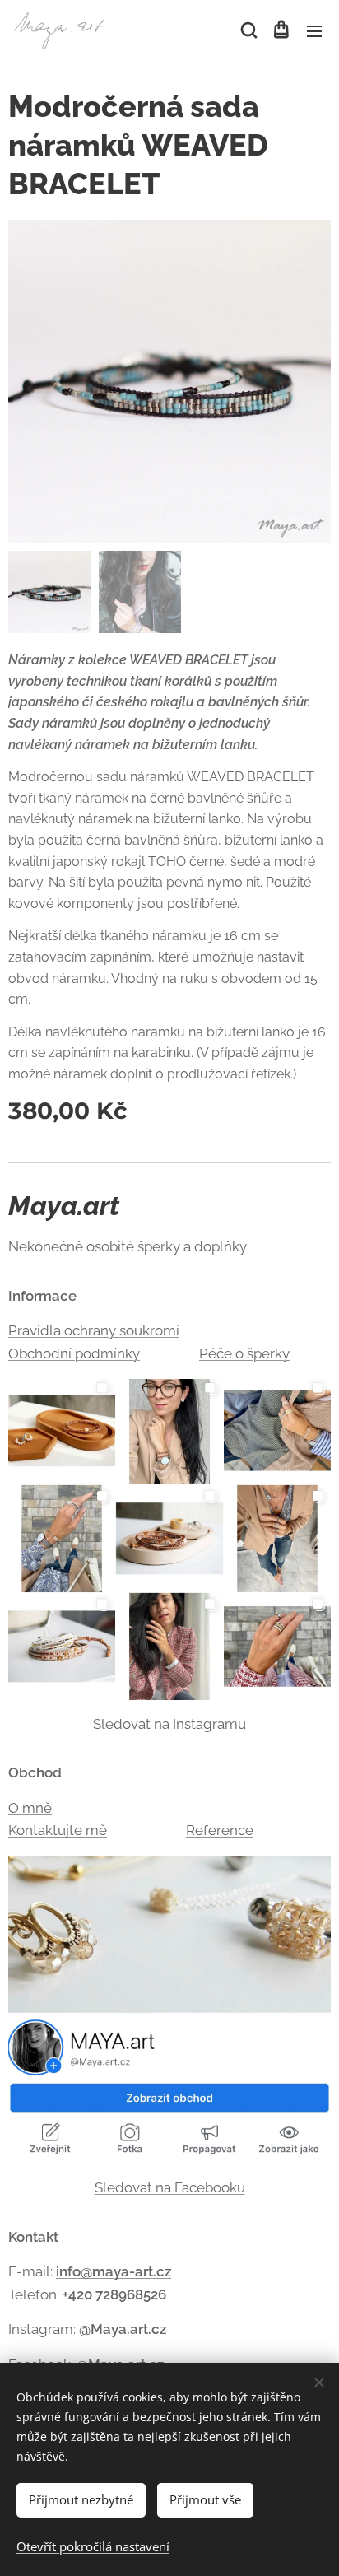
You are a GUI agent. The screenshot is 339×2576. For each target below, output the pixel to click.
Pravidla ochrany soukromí (94, 1330)
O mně (30, 1808)
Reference (220, 1830)
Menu (314, 30)
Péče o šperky (244, 1353)
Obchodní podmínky (74, 1353)
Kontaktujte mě (58, 1830)
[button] (248, 30)
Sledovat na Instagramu (169, 1724)
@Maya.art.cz (123, 2329)
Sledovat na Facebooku (170, 2187)
